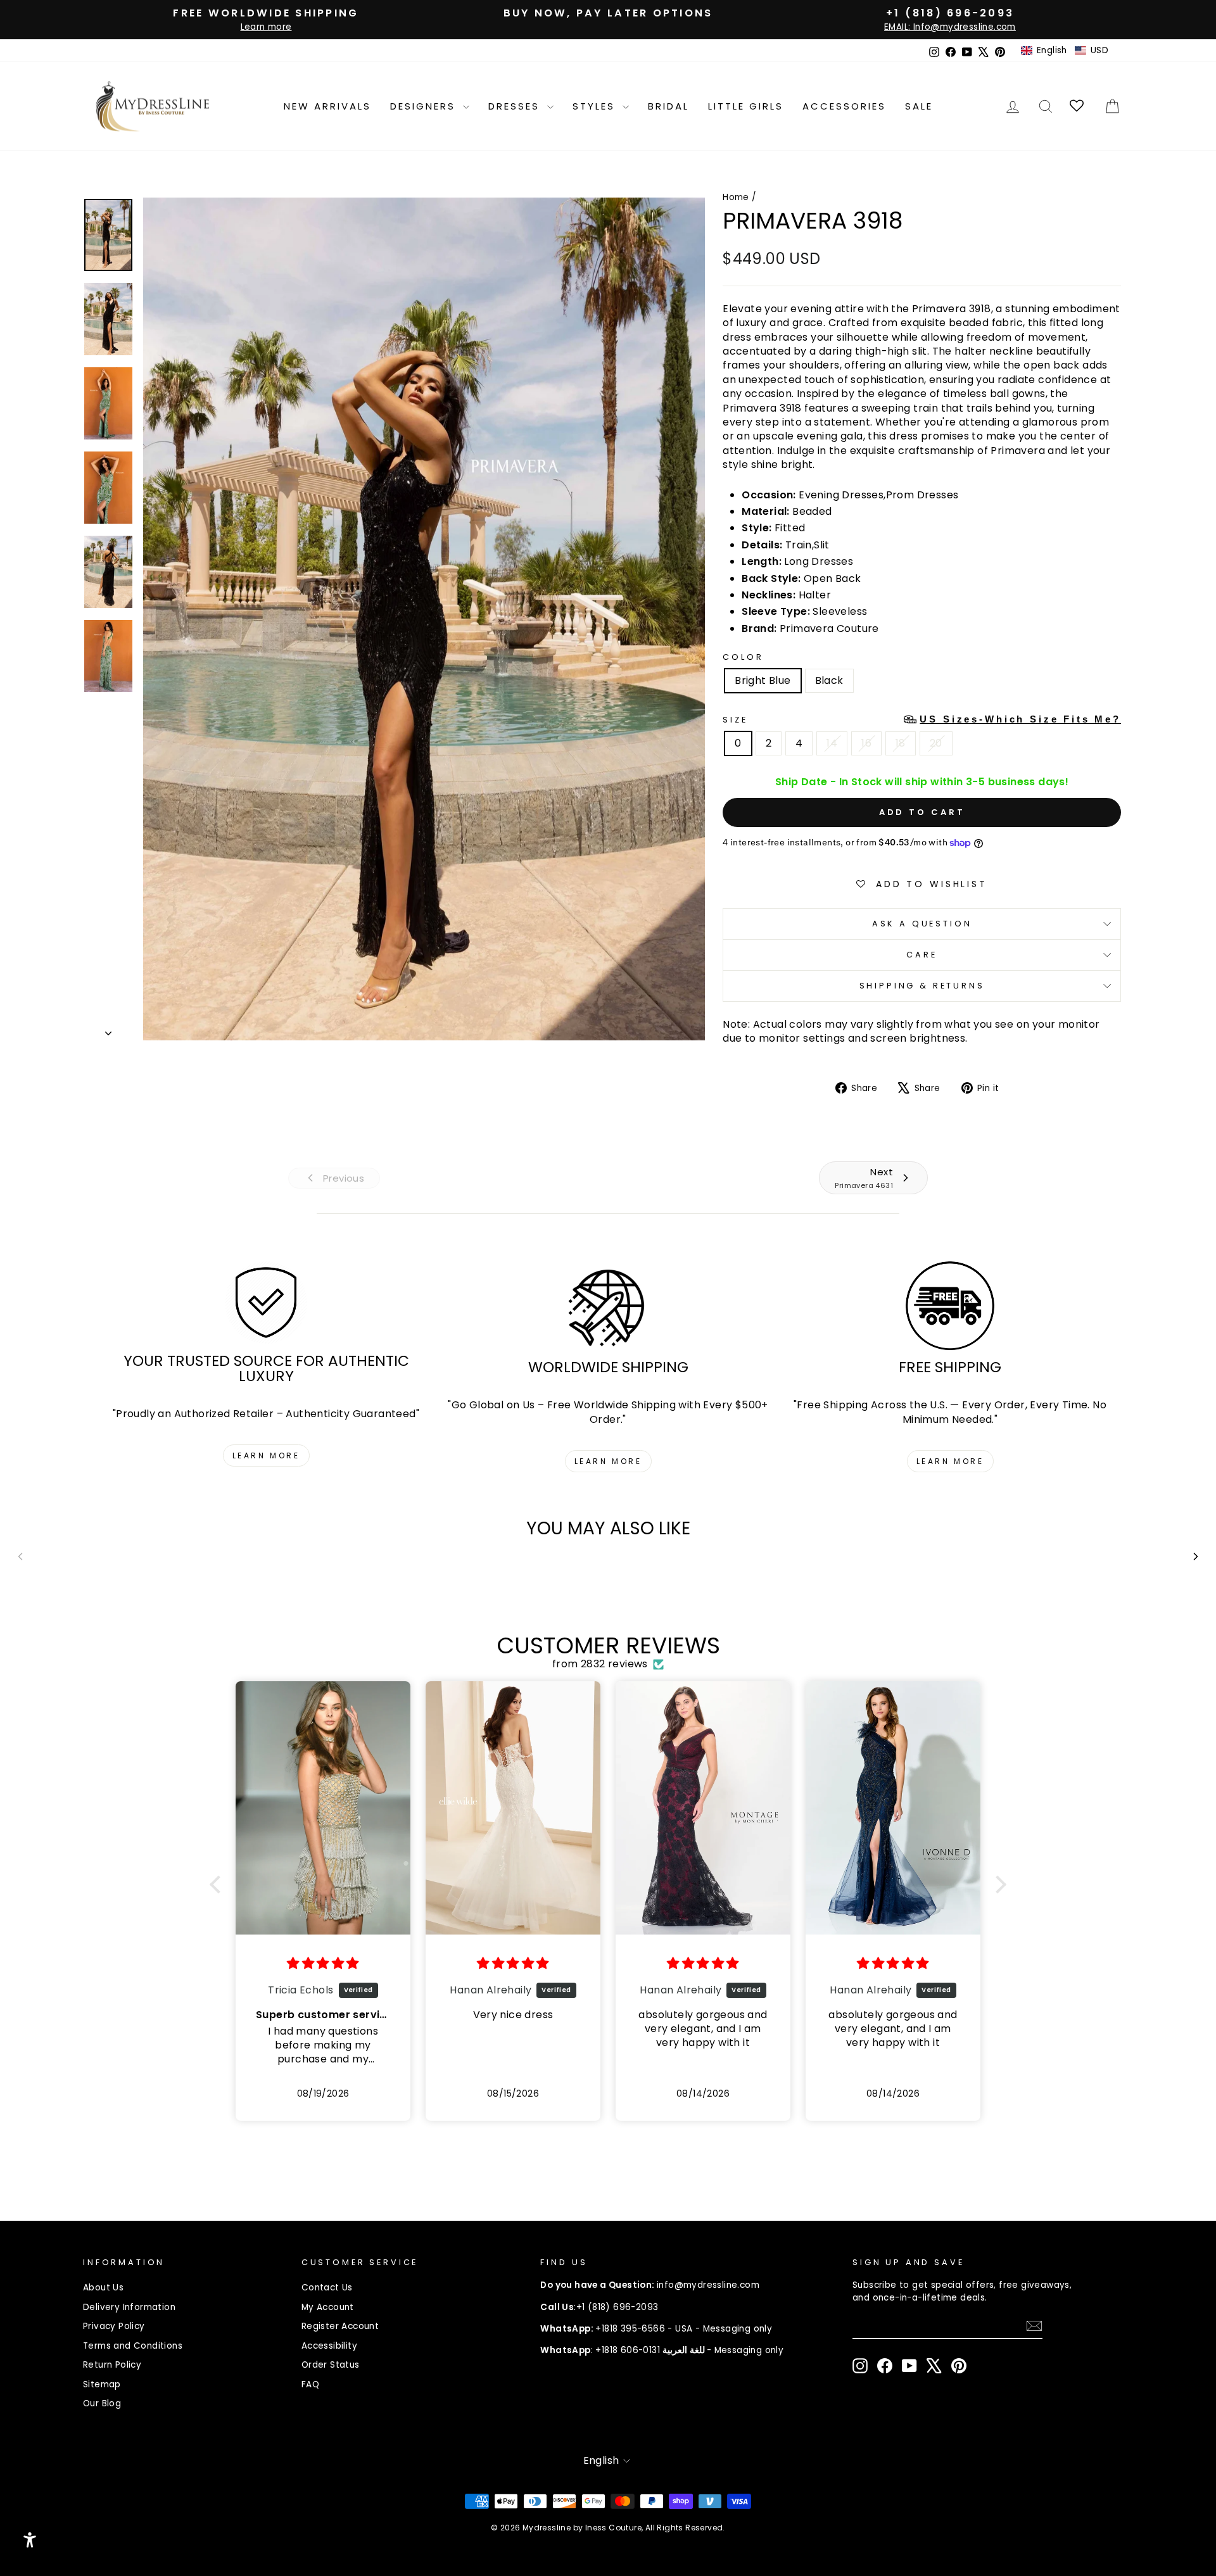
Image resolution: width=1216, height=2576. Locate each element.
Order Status (331, 2365)
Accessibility (329, 2346)
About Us (103, 2288)
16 (866, 743)
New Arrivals (327, 106)
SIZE (922, 719)
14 (832, 743)
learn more (266, 1455)
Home (736, 197)
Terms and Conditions (133, 2346)
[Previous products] (20, 1556)
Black (829, 680)
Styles (596, 106)
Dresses (516, 106)
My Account (328, 2307)
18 (901, 743)
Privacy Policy (114, 2326)
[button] (1065, 51)
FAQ (310, 2384)
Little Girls (746, 106)
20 (936, 743)
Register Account (340, 2326)
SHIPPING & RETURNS (922, 986)
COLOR (743, 657)
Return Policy (112, 2365)
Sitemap (102, 2384)
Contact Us (327, 2288)
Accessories (844, 106)
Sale (919, 106)
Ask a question (922, 924)
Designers (425, 106)
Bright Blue (763, 680)
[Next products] (1196, 1556)
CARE (921, 955)
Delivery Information (129, 2307)
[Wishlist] (1078, 106)
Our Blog (102, 2403)
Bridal (668, 106)
